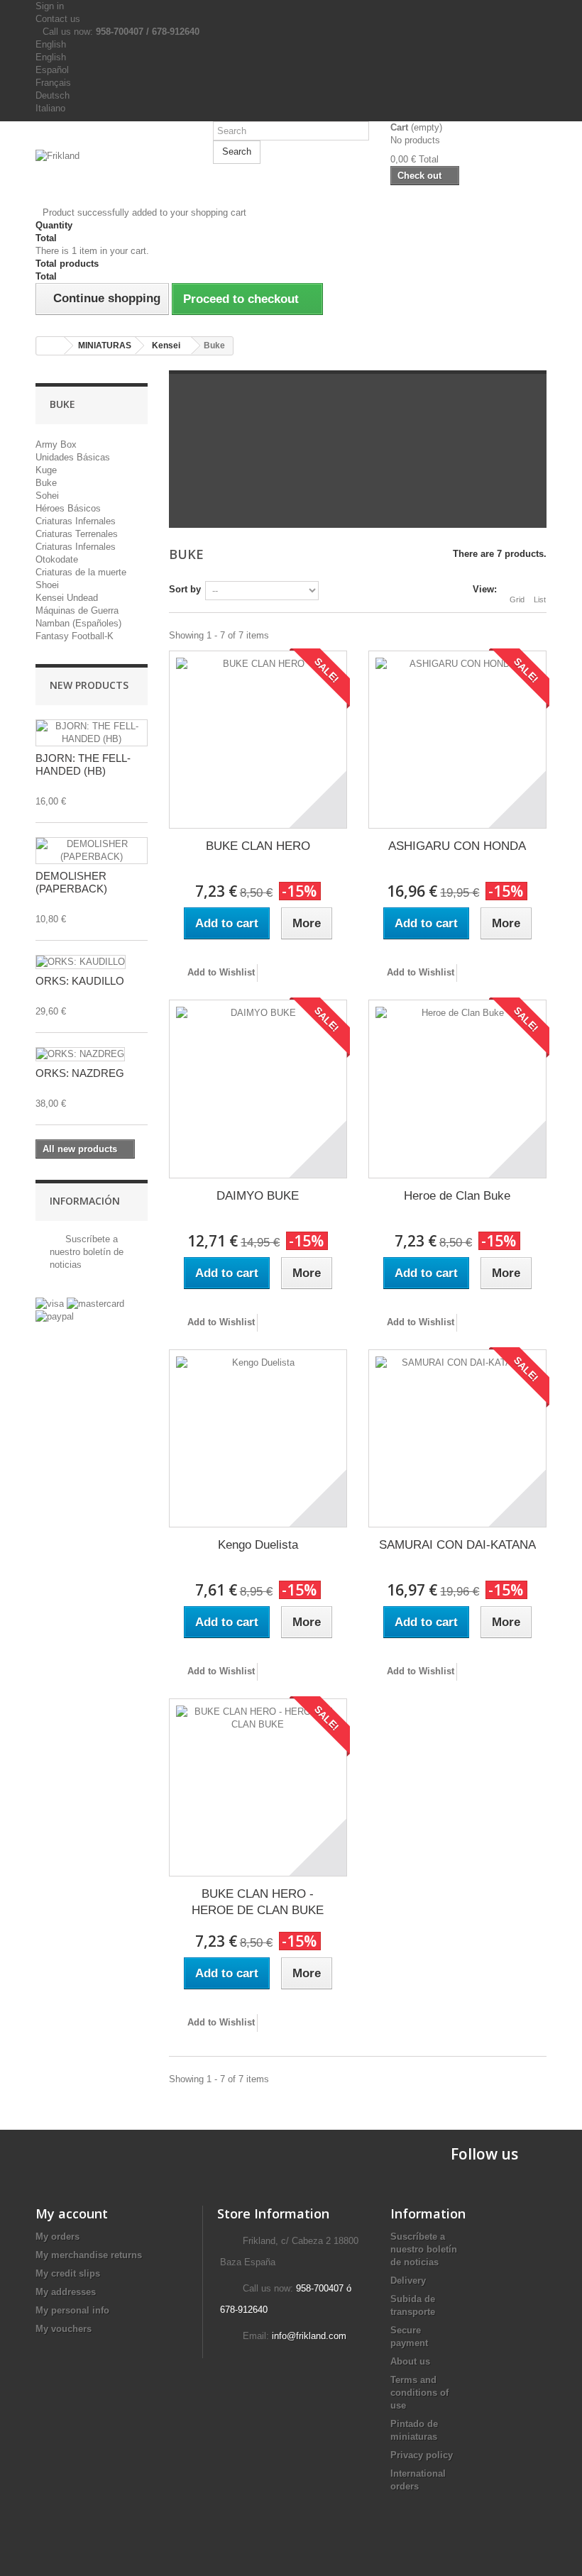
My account (72, 2213)
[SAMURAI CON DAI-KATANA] (457, 1438)
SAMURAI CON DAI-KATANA (457, 1545)
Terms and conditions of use (419, 2393)
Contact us (58, 19)
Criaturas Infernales (76, 521)
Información (85, 1201)
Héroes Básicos (68, 508)
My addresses (66, 2292)
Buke (46, 483)
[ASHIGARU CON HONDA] (457, 740)
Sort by (185, 589)
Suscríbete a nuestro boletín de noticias (87, 1252)
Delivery (408, 2281)
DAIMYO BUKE (258, 1196)
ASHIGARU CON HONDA (457, 846)
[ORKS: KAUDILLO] (81, 962)
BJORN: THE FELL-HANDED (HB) (83, 764)
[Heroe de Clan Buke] (457, 1089)
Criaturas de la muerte (81, 572)
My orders (57, 2237)
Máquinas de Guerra (77, 610)
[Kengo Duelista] (258, 1438)
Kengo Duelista (258, 1545)
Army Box (56, 444)
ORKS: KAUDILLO (80, 981)
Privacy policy (422, 2455)
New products (89, 685)
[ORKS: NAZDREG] (80, 1054)
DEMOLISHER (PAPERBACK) (71, 882)
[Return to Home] (50, 346)
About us (410, 2361)
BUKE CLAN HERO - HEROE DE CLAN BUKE (258, 1902)
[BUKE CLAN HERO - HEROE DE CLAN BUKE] (258, 1787)
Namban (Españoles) (78, 623)
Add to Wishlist (220, 972)
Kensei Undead (67, 598)
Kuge (46, 470)
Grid (517, 599)
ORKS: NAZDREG (80, 1073)
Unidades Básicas (73, 457)
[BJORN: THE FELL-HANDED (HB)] (92, 733)
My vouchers (64, 2329)
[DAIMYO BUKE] (258, 1089)
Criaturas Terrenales (77, 534)
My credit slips (68, 2273)
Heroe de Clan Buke (457, 1196)
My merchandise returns (89, 2255)
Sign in (50, 6)
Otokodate (57, 559)
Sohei (47, 496)
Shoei (47, 585)
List (540, 599)
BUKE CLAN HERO (258, 846)
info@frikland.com (309, 2336)
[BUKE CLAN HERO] (258, 740)
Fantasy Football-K (75, 636)
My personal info (72, 2310)
